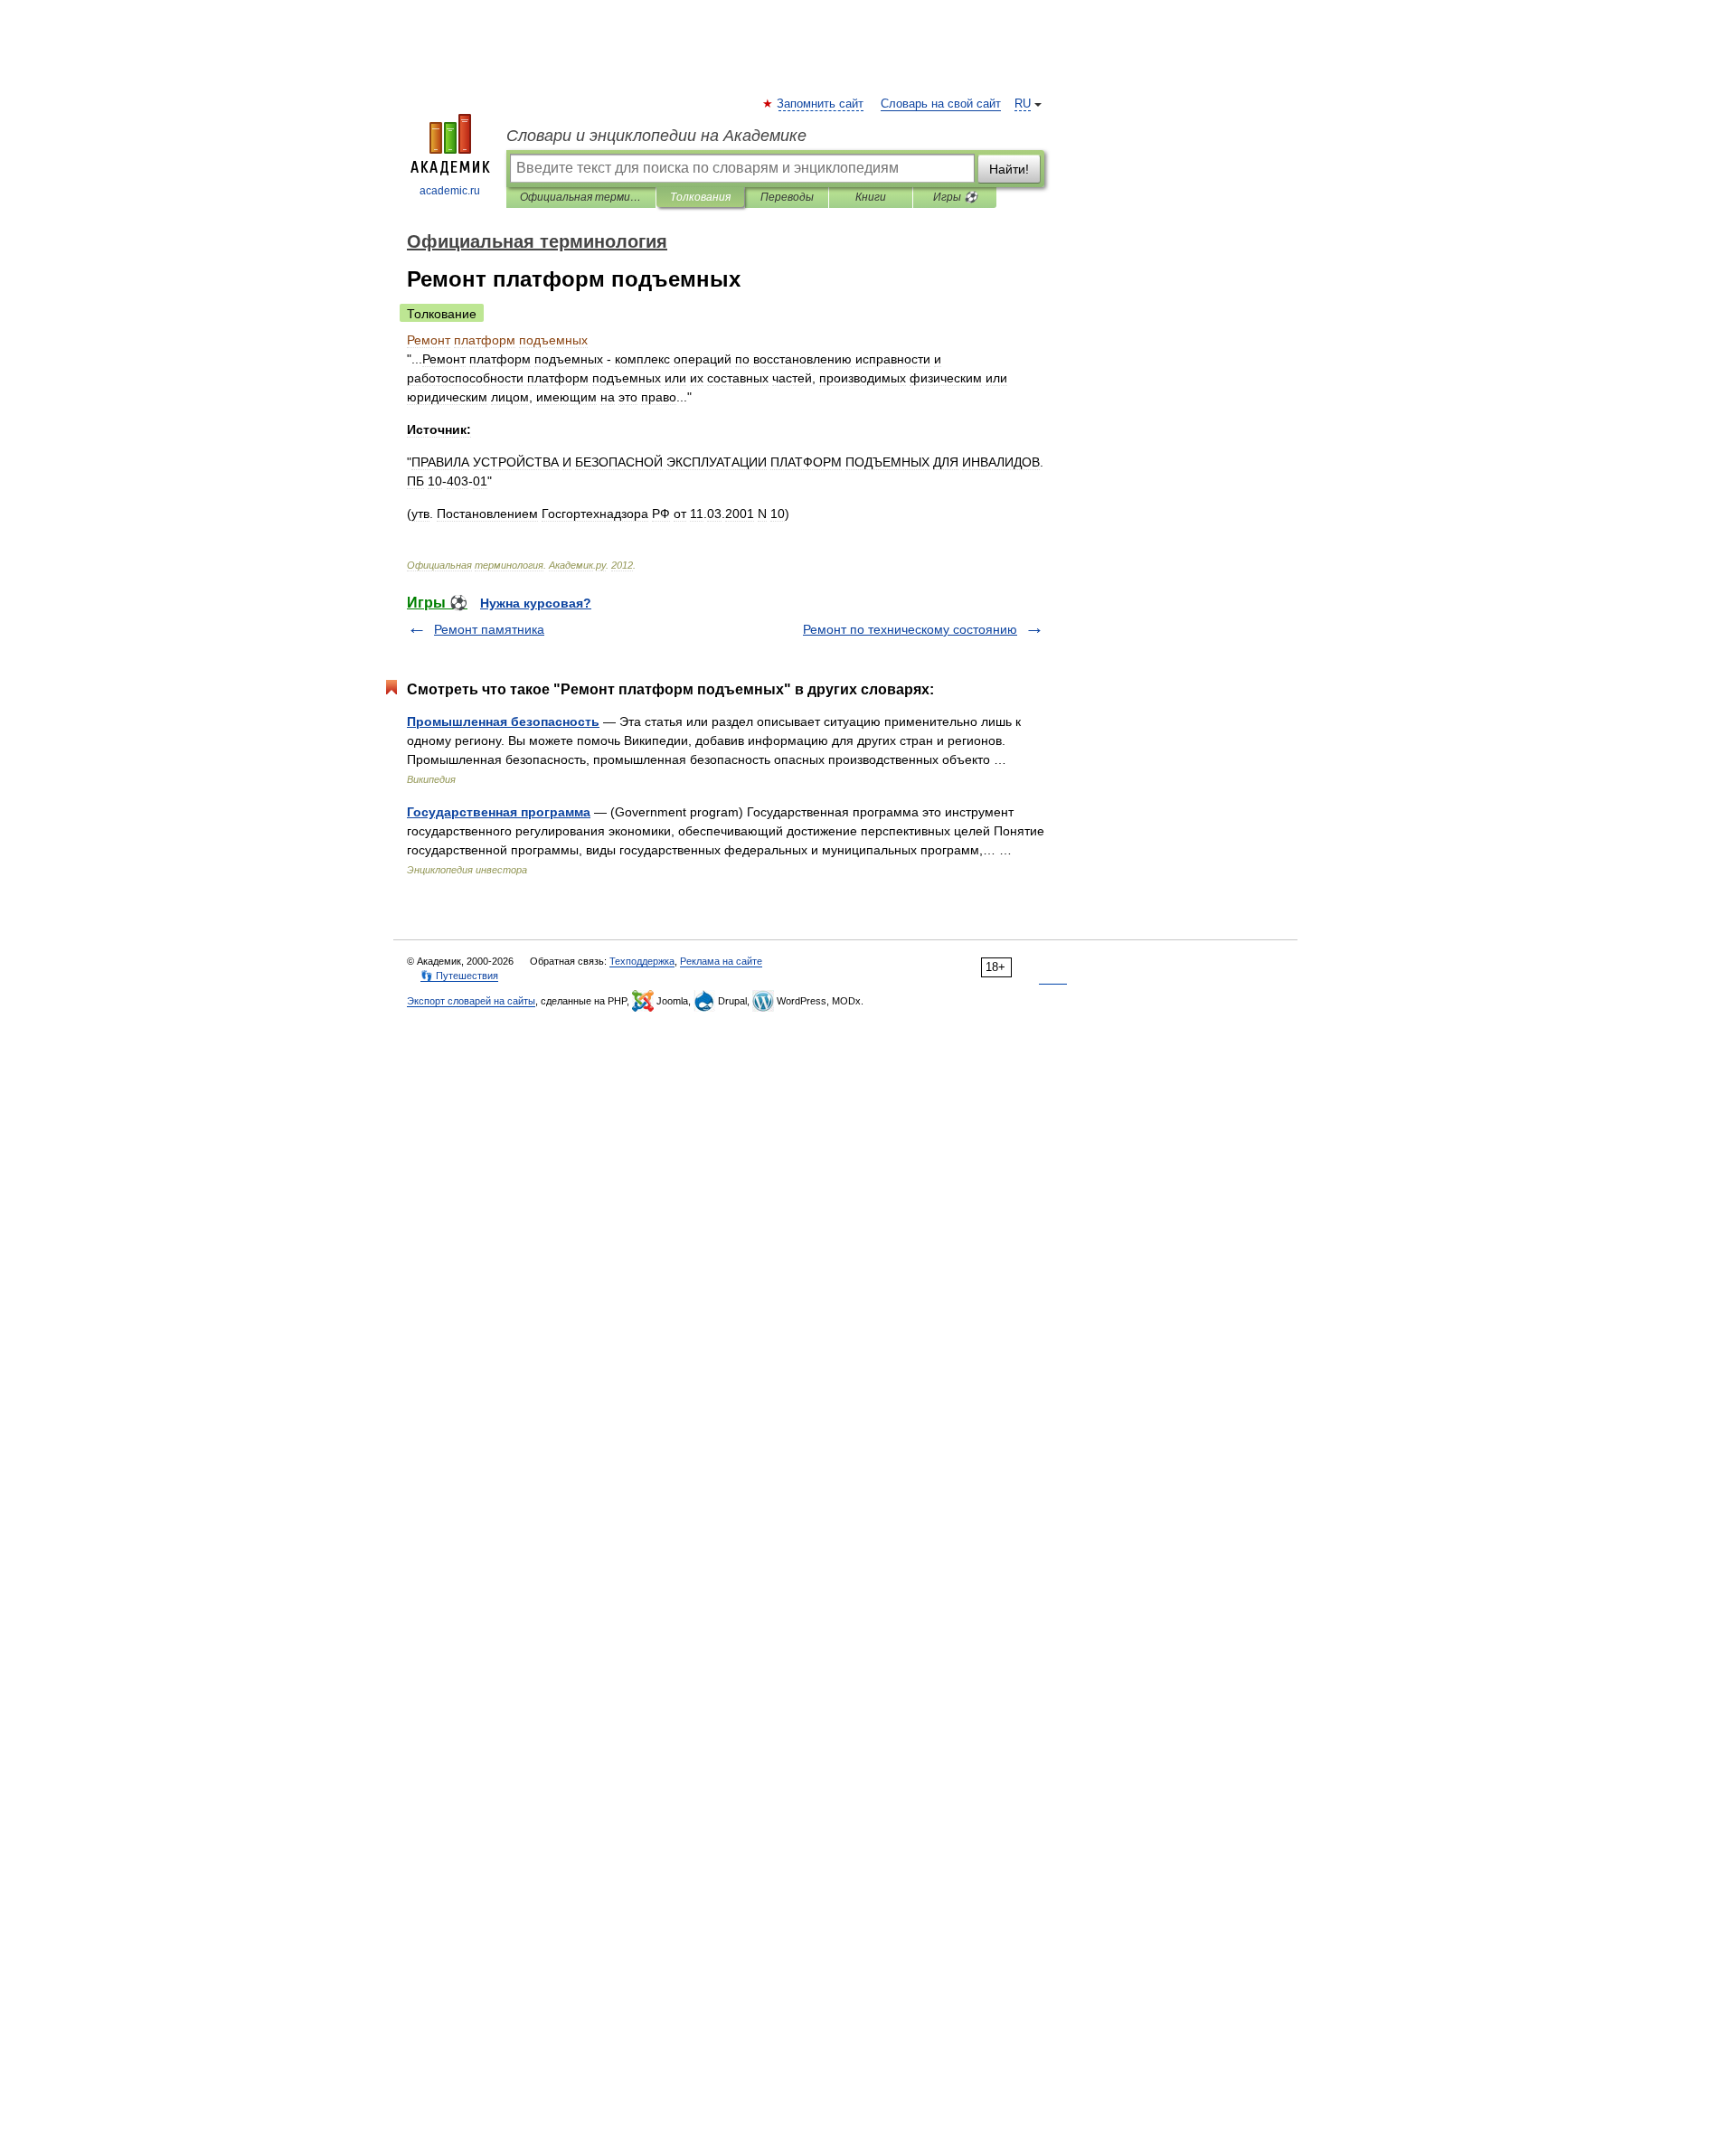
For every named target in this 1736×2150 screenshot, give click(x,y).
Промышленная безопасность (503, 721)
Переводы (787, 197)
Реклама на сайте (721, 961)
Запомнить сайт (821, 104)
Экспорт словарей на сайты (471, 1001)
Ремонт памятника (489, 629)
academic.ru (450, 191)
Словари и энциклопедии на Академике (656, 136)
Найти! (1009, 169)
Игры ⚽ (955, 197)
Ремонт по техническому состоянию (910, 629)
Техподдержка (642, 961)
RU (1023, 104)
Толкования (700, 197)
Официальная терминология (581, 197)
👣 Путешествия (459, 976)
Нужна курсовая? (536, 603)
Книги (871, 197)
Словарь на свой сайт (941, 104)
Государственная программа (499, 812)
